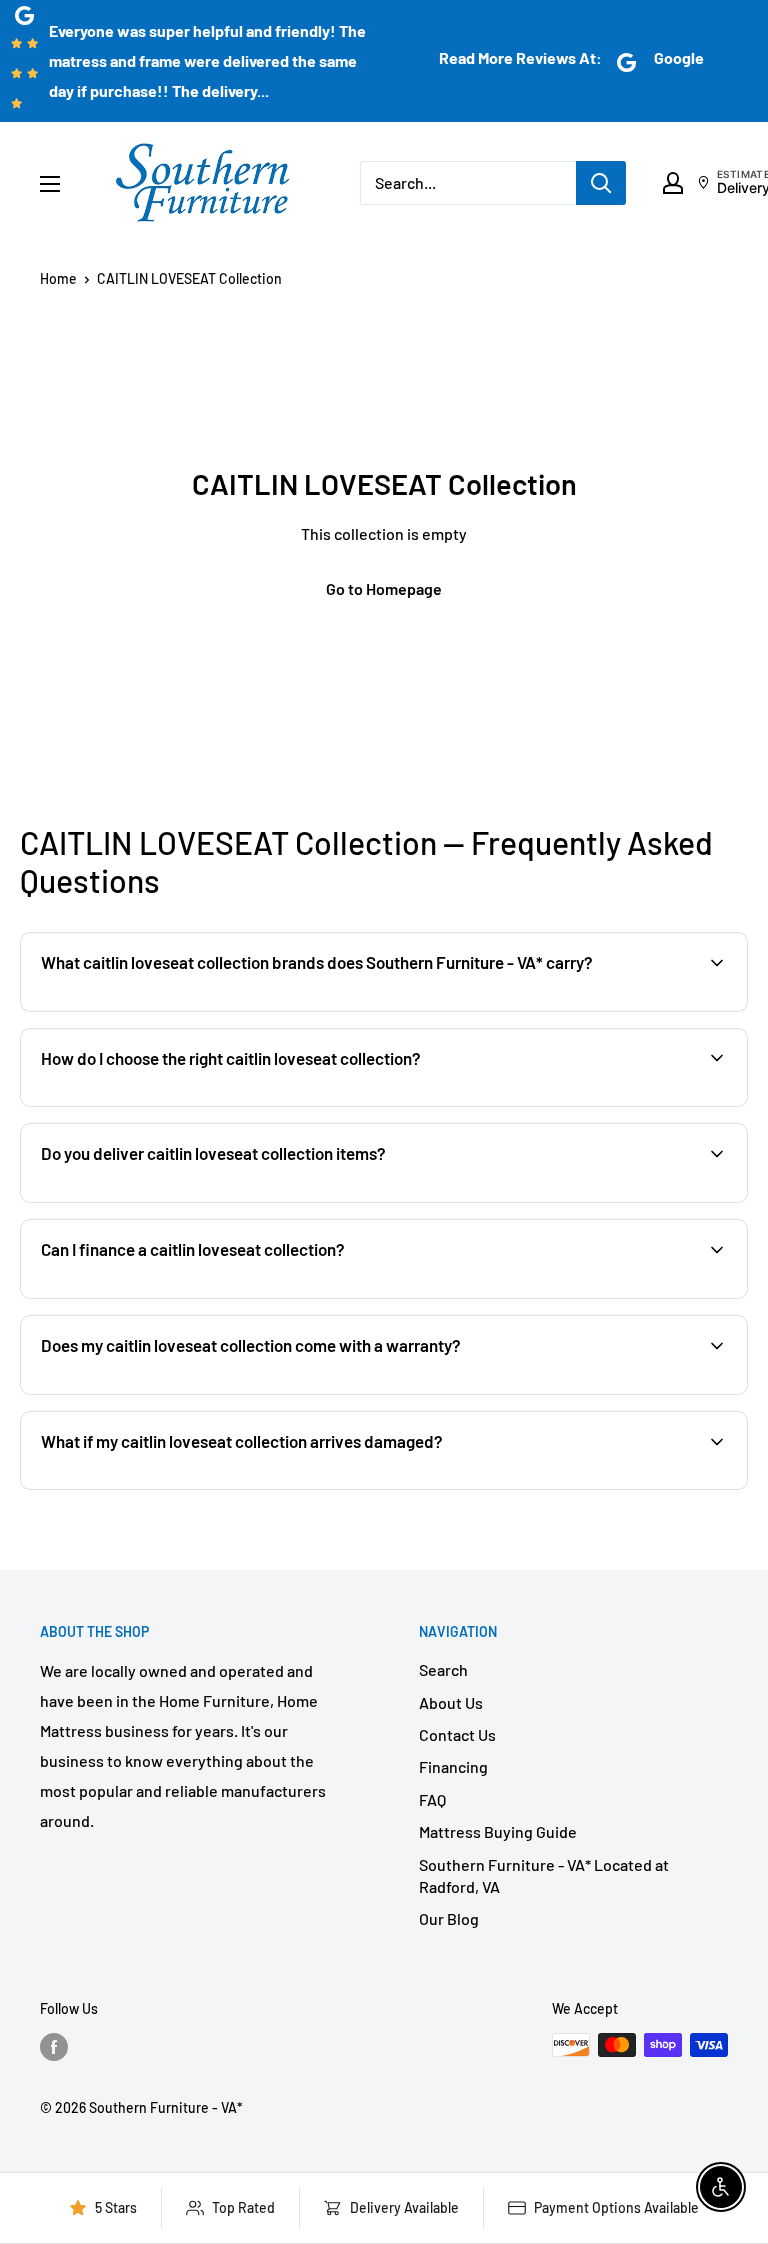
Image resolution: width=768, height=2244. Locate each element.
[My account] (673, 183)
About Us (451, 1702)
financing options (197, 1296)
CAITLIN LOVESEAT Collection (189, 278)
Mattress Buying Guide (498, 1831)
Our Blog (449, 1918)
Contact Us (457, 1734)
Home (58, 278)
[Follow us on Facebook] (54, 2047)
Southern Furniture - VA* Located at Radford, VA (544, 1875)
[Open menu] (50, 184)
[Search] (601, 183)
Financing (453, 1766)
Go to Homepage (384, 588)
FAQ (432, 1799)
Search (443, 1669)
